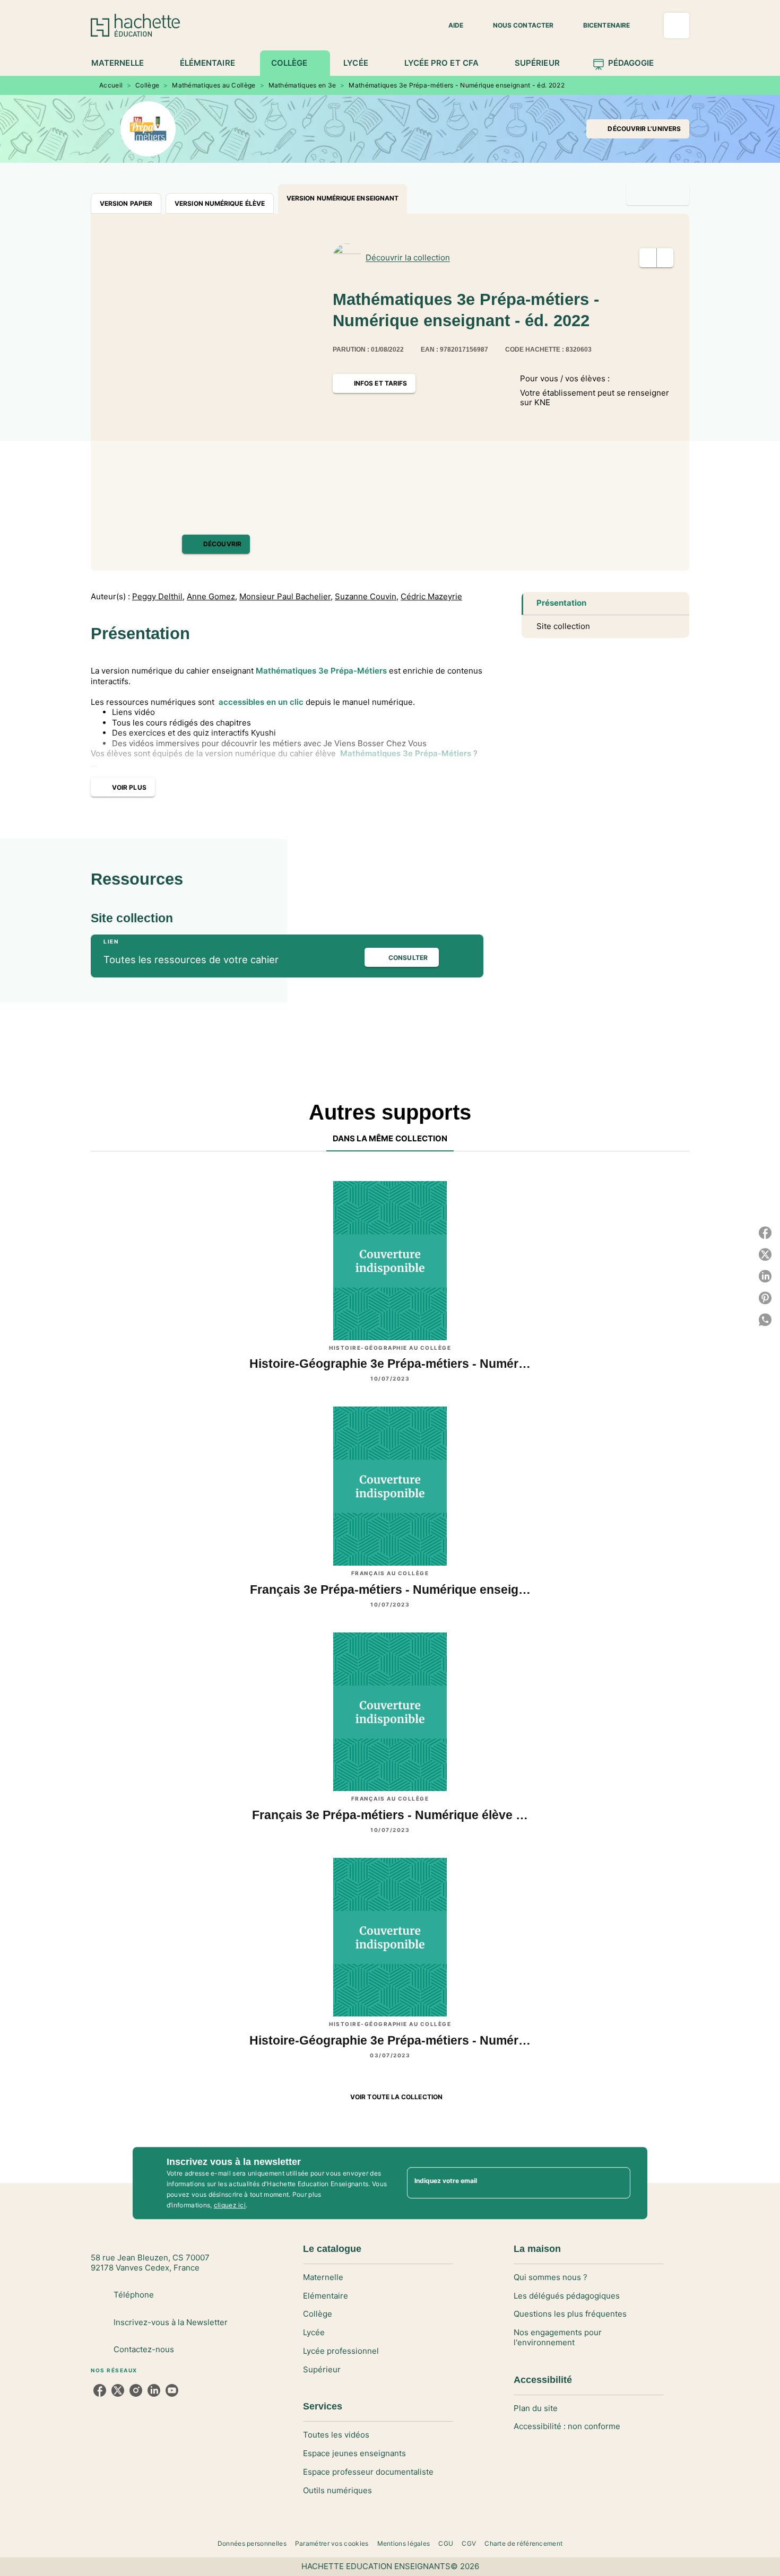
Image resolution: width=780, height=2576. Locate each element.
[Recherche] (677, 25)
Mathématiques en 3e (302, 85)
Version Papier (126, 203)
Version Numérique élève (220, 203)
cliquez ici (230, 2205)
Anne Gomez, (212, 597)
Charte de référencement (523, 2543)
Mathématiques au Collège (214, 85)
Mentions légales (404, 2543)
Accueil (111, 85)
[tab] (123, 63)
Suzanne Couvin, (367, 597)
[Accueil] (135, 25)
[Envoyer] (618, 2183)
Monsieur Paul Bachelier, (286, 597)
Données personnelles (252, 2543)
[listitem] (100, 2390)
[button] (449, 25)
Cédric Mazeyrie (431, 597)
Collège (147, 85)
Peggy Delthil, (158, 597)
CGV (469, 2543)
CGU (446, 2543)
